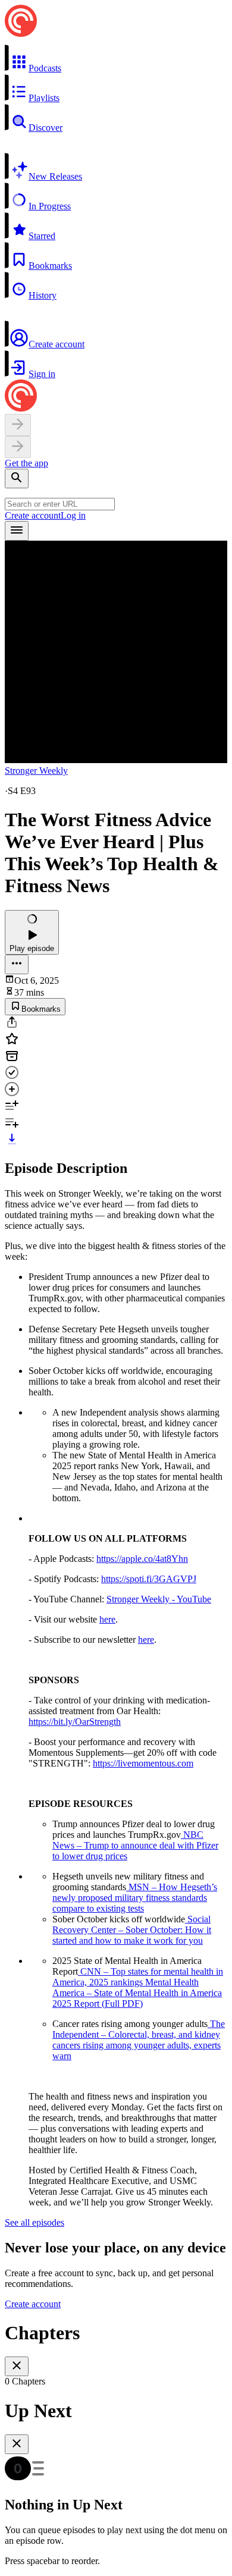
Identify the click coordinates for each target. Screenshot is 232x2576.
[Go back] (18, 425)
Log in (73, 515)
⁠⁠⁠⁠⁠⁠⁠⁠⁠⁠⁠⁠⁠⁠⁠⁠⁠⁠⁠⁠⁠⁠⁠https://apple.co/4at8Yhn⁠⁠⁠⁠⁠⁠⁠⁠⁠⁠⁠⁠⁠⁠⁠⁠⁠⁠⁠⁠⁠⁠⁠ (142, 1559)
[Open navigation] (17, 531)
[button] (116, 59)
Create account (33, 515)
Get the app (26, 463)
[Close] (17, 2366)
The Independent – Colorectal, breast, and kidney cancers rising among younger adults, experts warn (139, 2040)
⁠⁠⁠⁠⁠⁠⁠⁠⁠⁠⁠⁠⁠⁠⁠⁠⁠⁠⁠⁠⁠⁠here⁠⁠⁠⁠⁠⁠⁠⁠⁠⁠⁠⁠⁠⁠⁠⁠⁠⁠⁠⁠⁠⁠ (107, 1619)
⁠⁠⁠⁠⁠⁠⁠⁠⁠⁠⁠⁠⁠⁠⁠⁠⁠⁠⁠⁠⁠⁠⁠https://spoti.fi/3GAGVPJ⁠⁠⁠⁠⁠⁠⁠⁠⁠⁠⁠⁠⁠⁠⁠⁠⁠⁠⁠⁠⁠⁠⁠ (149, 1579)
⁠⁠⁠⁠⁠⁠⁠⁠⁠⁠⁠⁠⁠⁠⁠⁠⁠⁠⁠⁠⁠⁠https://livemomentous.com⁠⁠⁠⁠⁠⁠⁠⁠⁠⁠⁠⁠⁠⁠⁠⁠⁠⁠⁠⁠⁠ (143, 1763)
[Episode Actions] (17, 964)
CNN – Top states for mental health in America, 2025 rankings (138, 1977)
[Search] (17, 479)
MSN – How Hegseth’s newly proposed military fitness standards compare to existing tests (135, 1898)
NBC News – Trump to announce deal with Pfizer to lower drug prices (135, 1845)
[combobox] (60, 504)
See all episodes (35, 2222)
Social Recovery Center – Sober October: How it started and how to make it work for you (132, 1930)
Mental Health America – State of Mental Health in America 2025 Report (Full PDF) (137, 1993)
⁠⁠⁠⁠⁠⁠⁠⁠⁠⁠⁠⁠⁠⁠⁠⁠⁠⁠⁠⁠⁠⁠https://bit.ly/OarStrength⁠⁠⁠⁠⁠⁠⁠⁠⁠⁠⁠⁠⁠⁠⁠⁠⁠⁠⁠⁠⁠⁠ (75, 1722)
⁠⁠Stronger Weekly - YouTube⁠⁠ (159, 1599)
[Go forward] (18, 447)
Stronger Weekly (36, 771)
